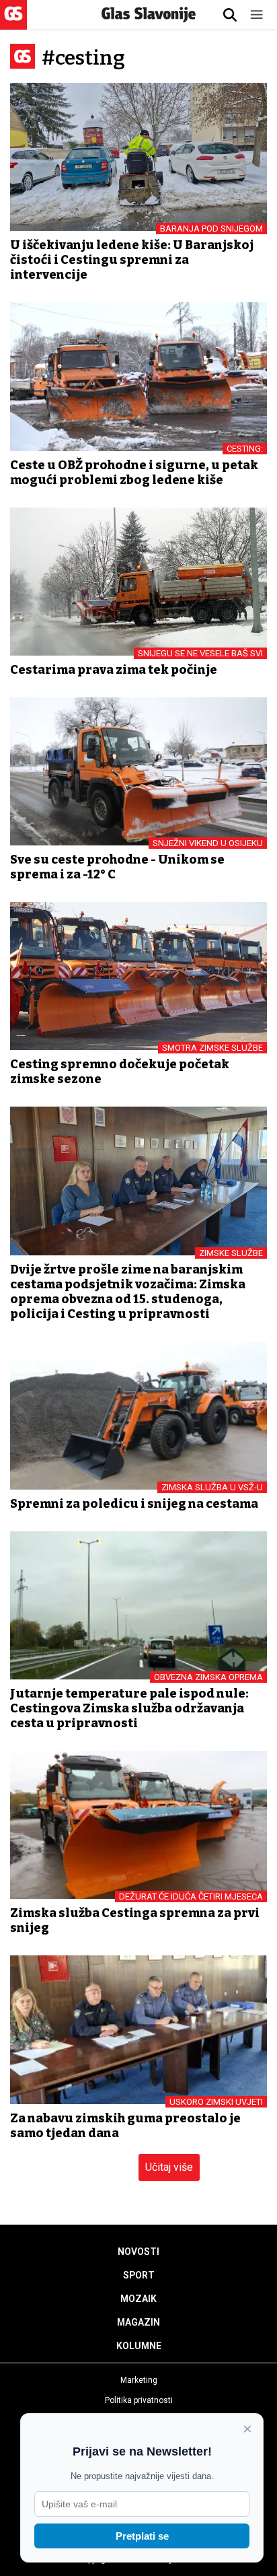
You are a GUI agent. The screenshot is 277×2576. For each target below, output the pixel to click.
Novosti (138, 2252)
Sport (139, 2275)
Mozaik (138, 2299)
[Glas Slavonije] (13, 23)
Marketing (139, 2380)
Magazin (138, 2322)
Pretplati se (142, 2536)
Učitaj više (169, 2167)
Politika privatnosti (139, 2400)
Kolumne (139, 2346)
